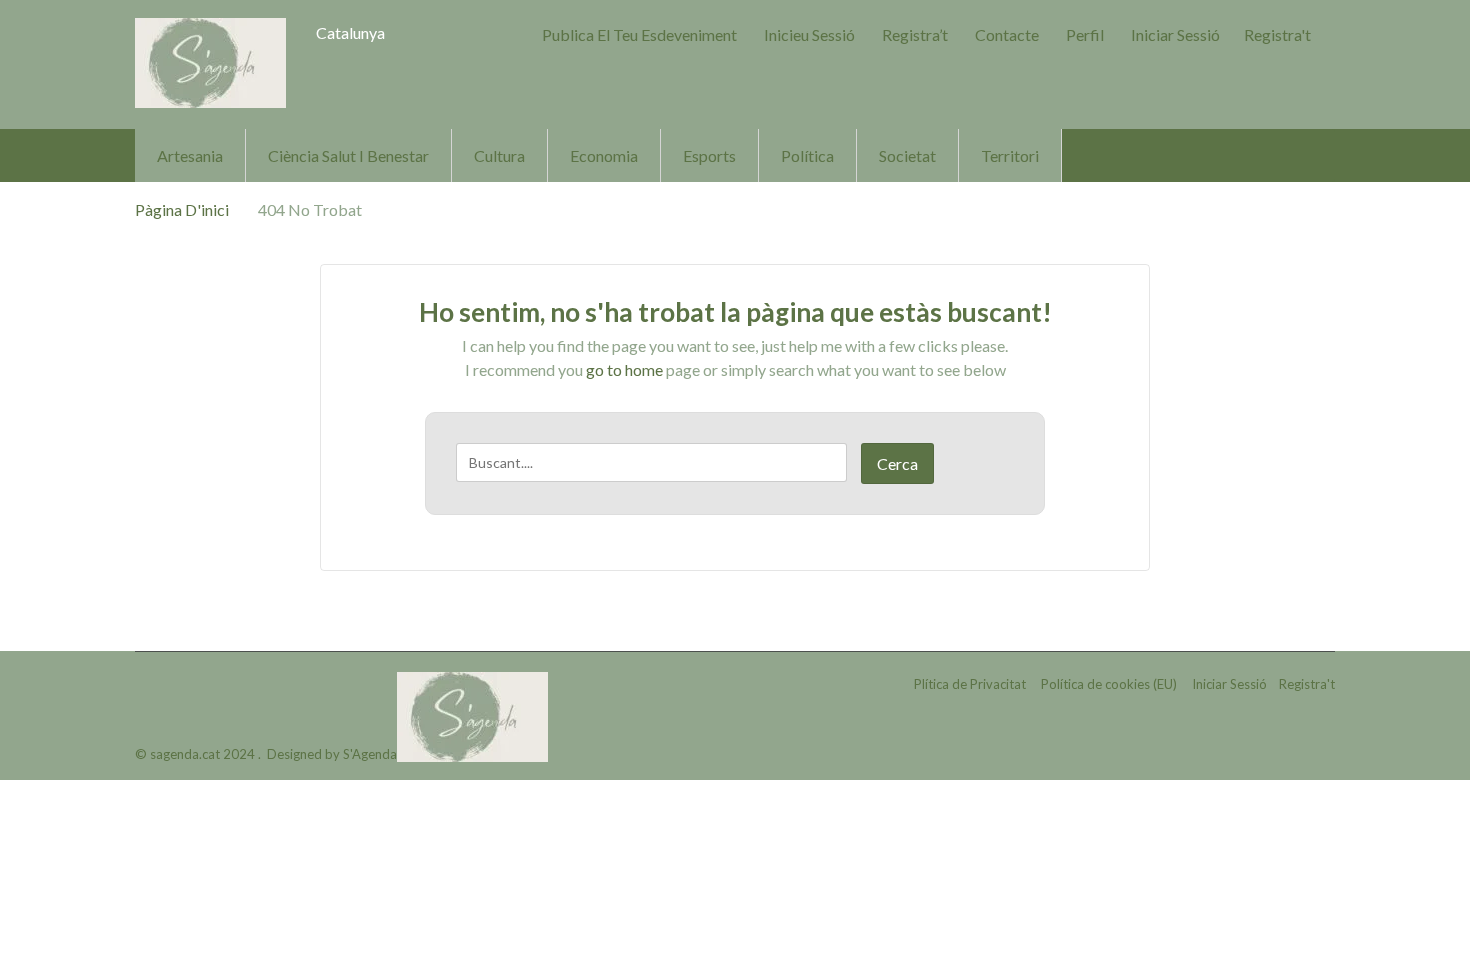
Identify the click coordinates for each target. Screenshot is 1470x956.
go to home (624, 369)
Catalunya (350, 32)
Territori (1010, 155)
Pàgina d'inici (182, 209)
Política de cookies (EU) (1109, 684)
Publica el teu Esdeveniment (639, 34)
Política (807, 155)
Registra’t (915, 34)
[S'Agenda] (210, 63)
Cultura (499, 155)
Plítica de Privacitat (970, 684)
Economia (604, 155)
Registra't (1277, 34)
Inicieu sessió (809, 34)
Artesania (190, 155)
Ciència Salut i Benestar (348, 155)
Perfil (1085, 34)
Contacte (1007, 34)
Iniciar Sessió (1175, 34)
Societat (907, 155)
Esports (709, 155)
